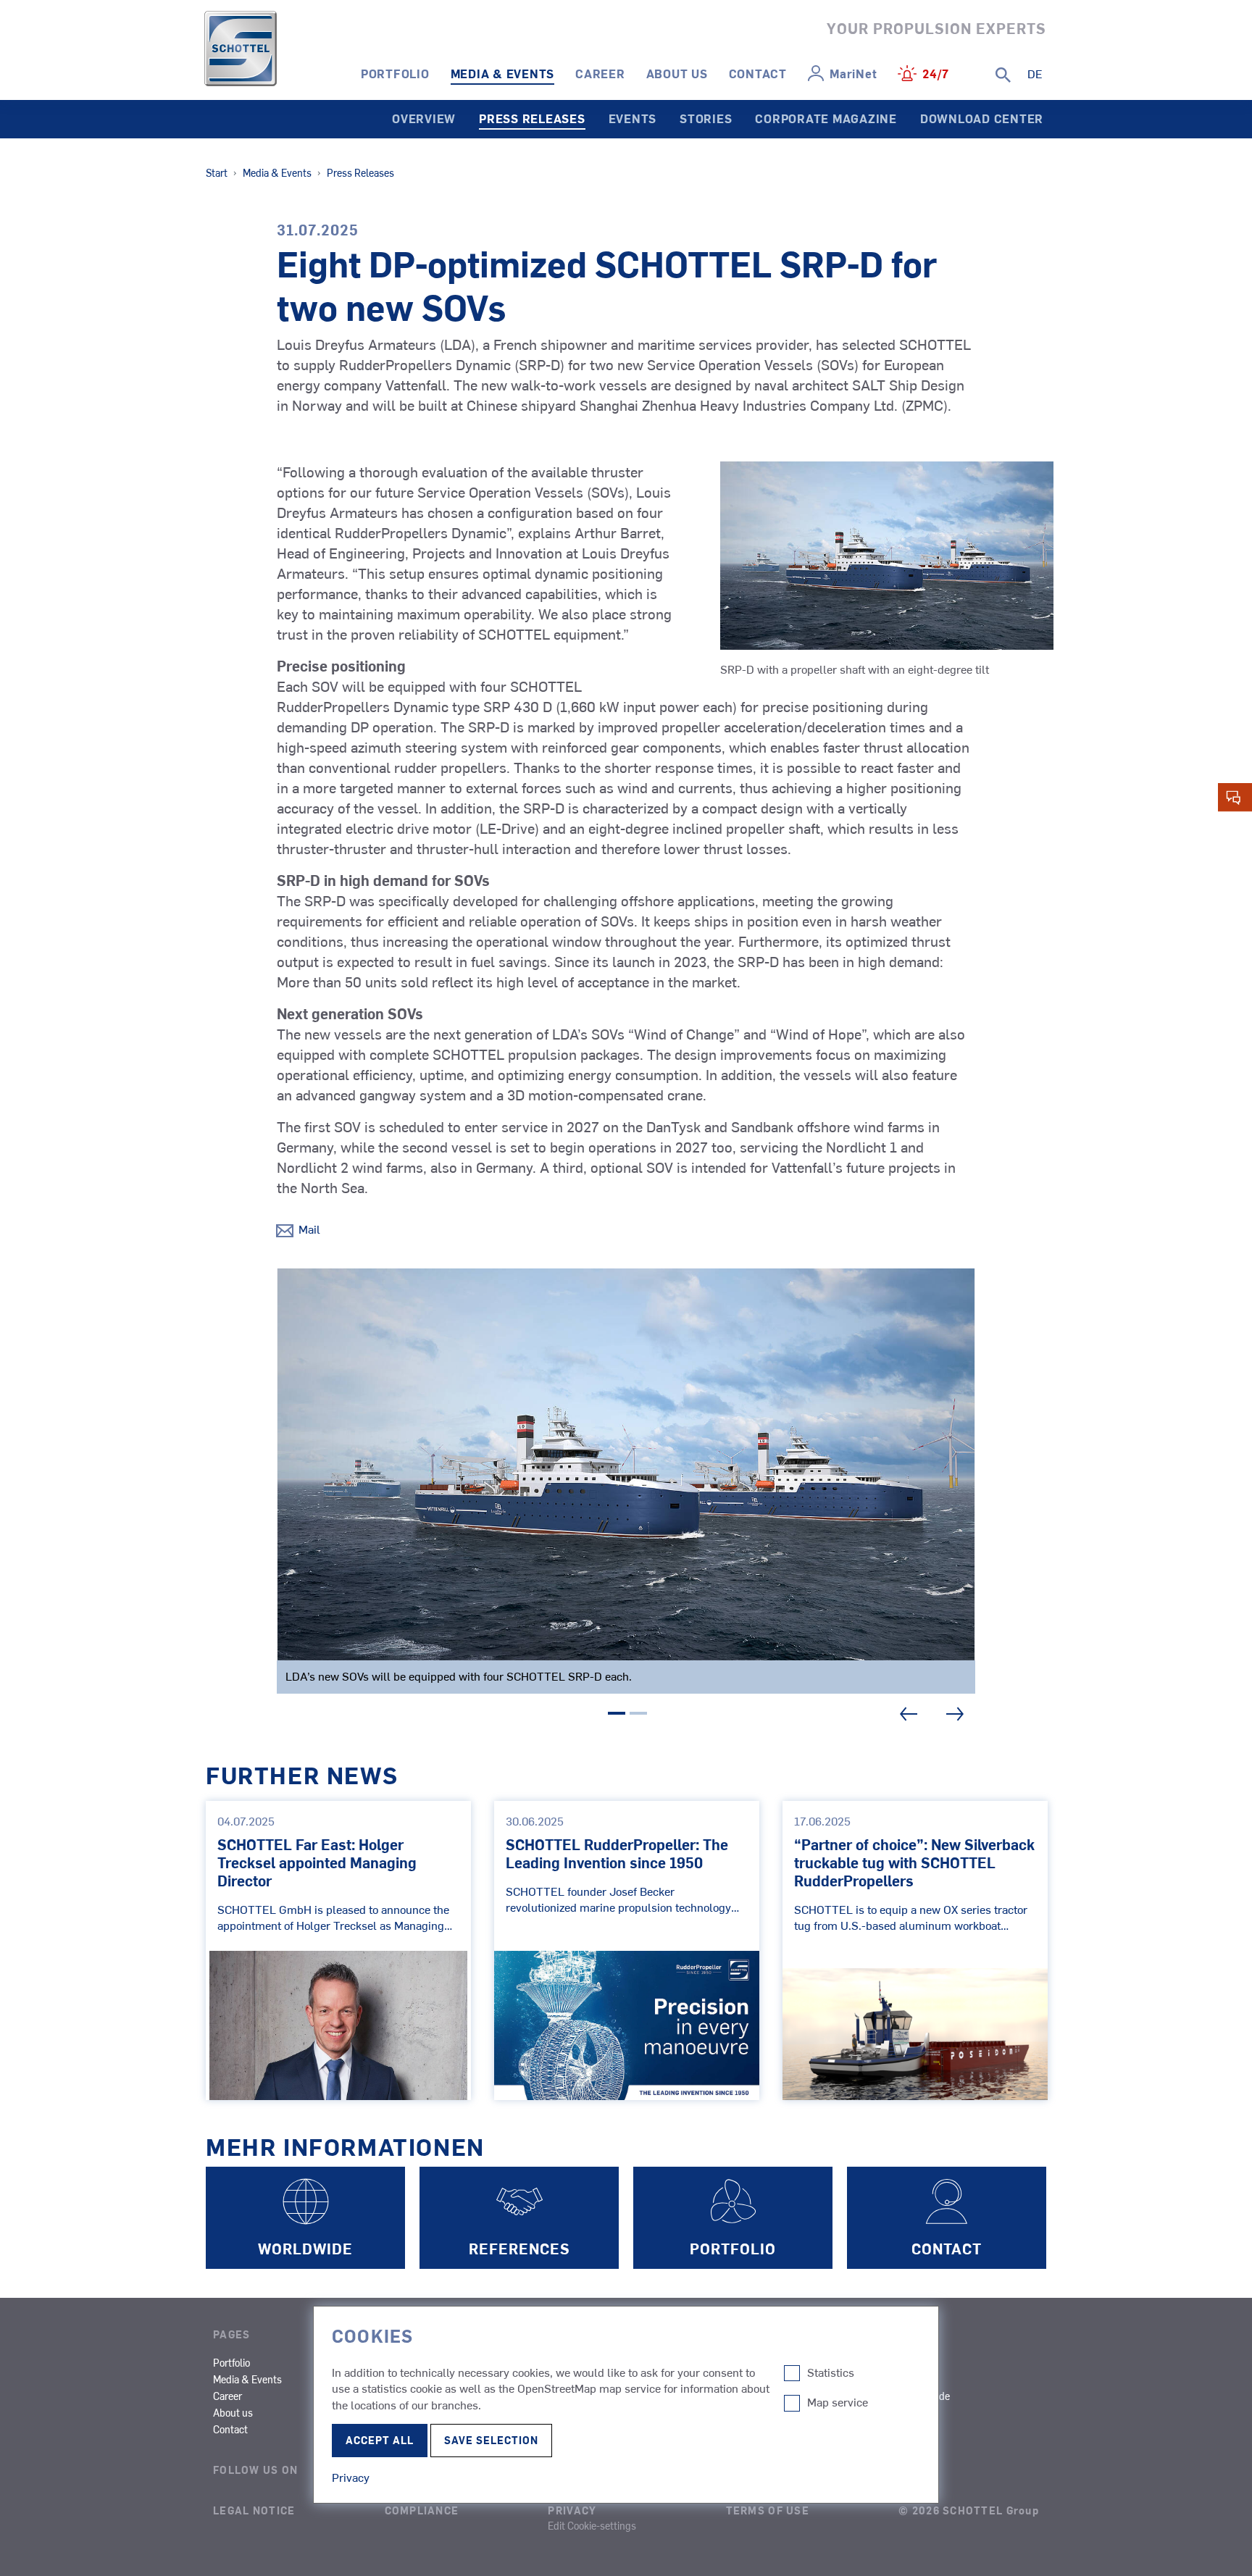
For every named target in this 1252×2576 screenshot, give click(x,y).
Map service (838, 2402)
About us (677, 73)
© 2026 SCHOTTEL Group (969, 2510)
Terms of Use (768, 2510)
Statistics (831, 2372)
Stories (706, 118)
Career (600, 73)
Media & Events (503, 73)
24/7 (936, 73)
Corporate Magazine (826, 118)
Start (217, 172)
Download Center (982, 118)
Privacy (572, 2510)
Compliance (422, 2510)
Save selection (491, 2440)
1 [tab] (617, 1715)
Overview (424, 118)
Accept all (380, 2440)
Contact (758, 73)
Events (633, 118)
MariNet (853, 73)
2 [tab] (638, 1715)
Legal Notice (254, 2510)
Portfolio (395, 73)
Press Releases (532, 118)
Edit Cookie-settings (592, 2525)
